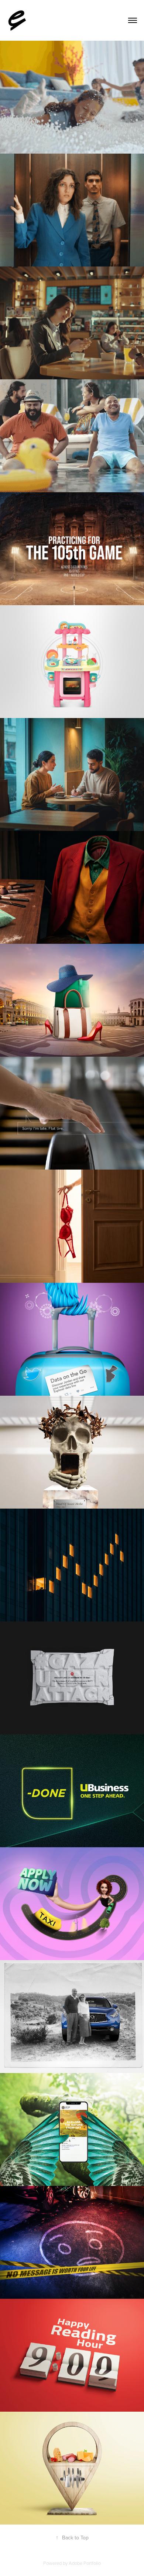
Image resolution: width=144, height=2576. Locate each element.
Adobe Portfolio (85, 2563)
